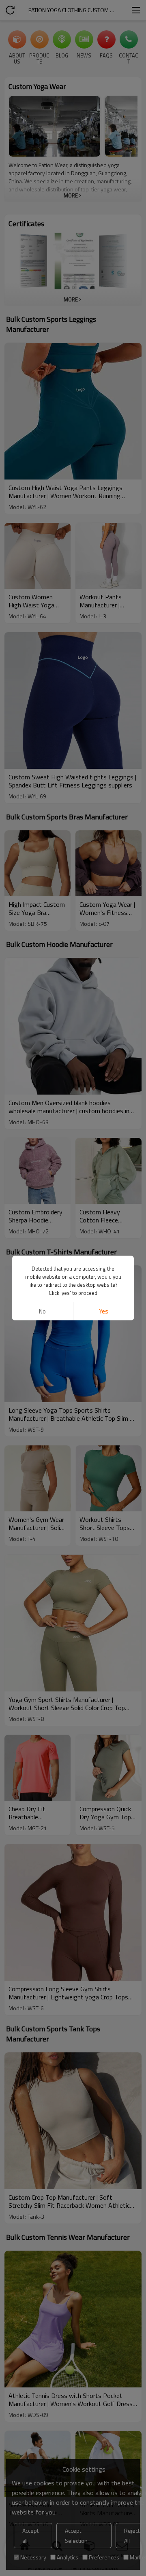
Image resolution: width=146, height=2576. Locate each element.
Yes (104, 1311)
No (42, 1311)
